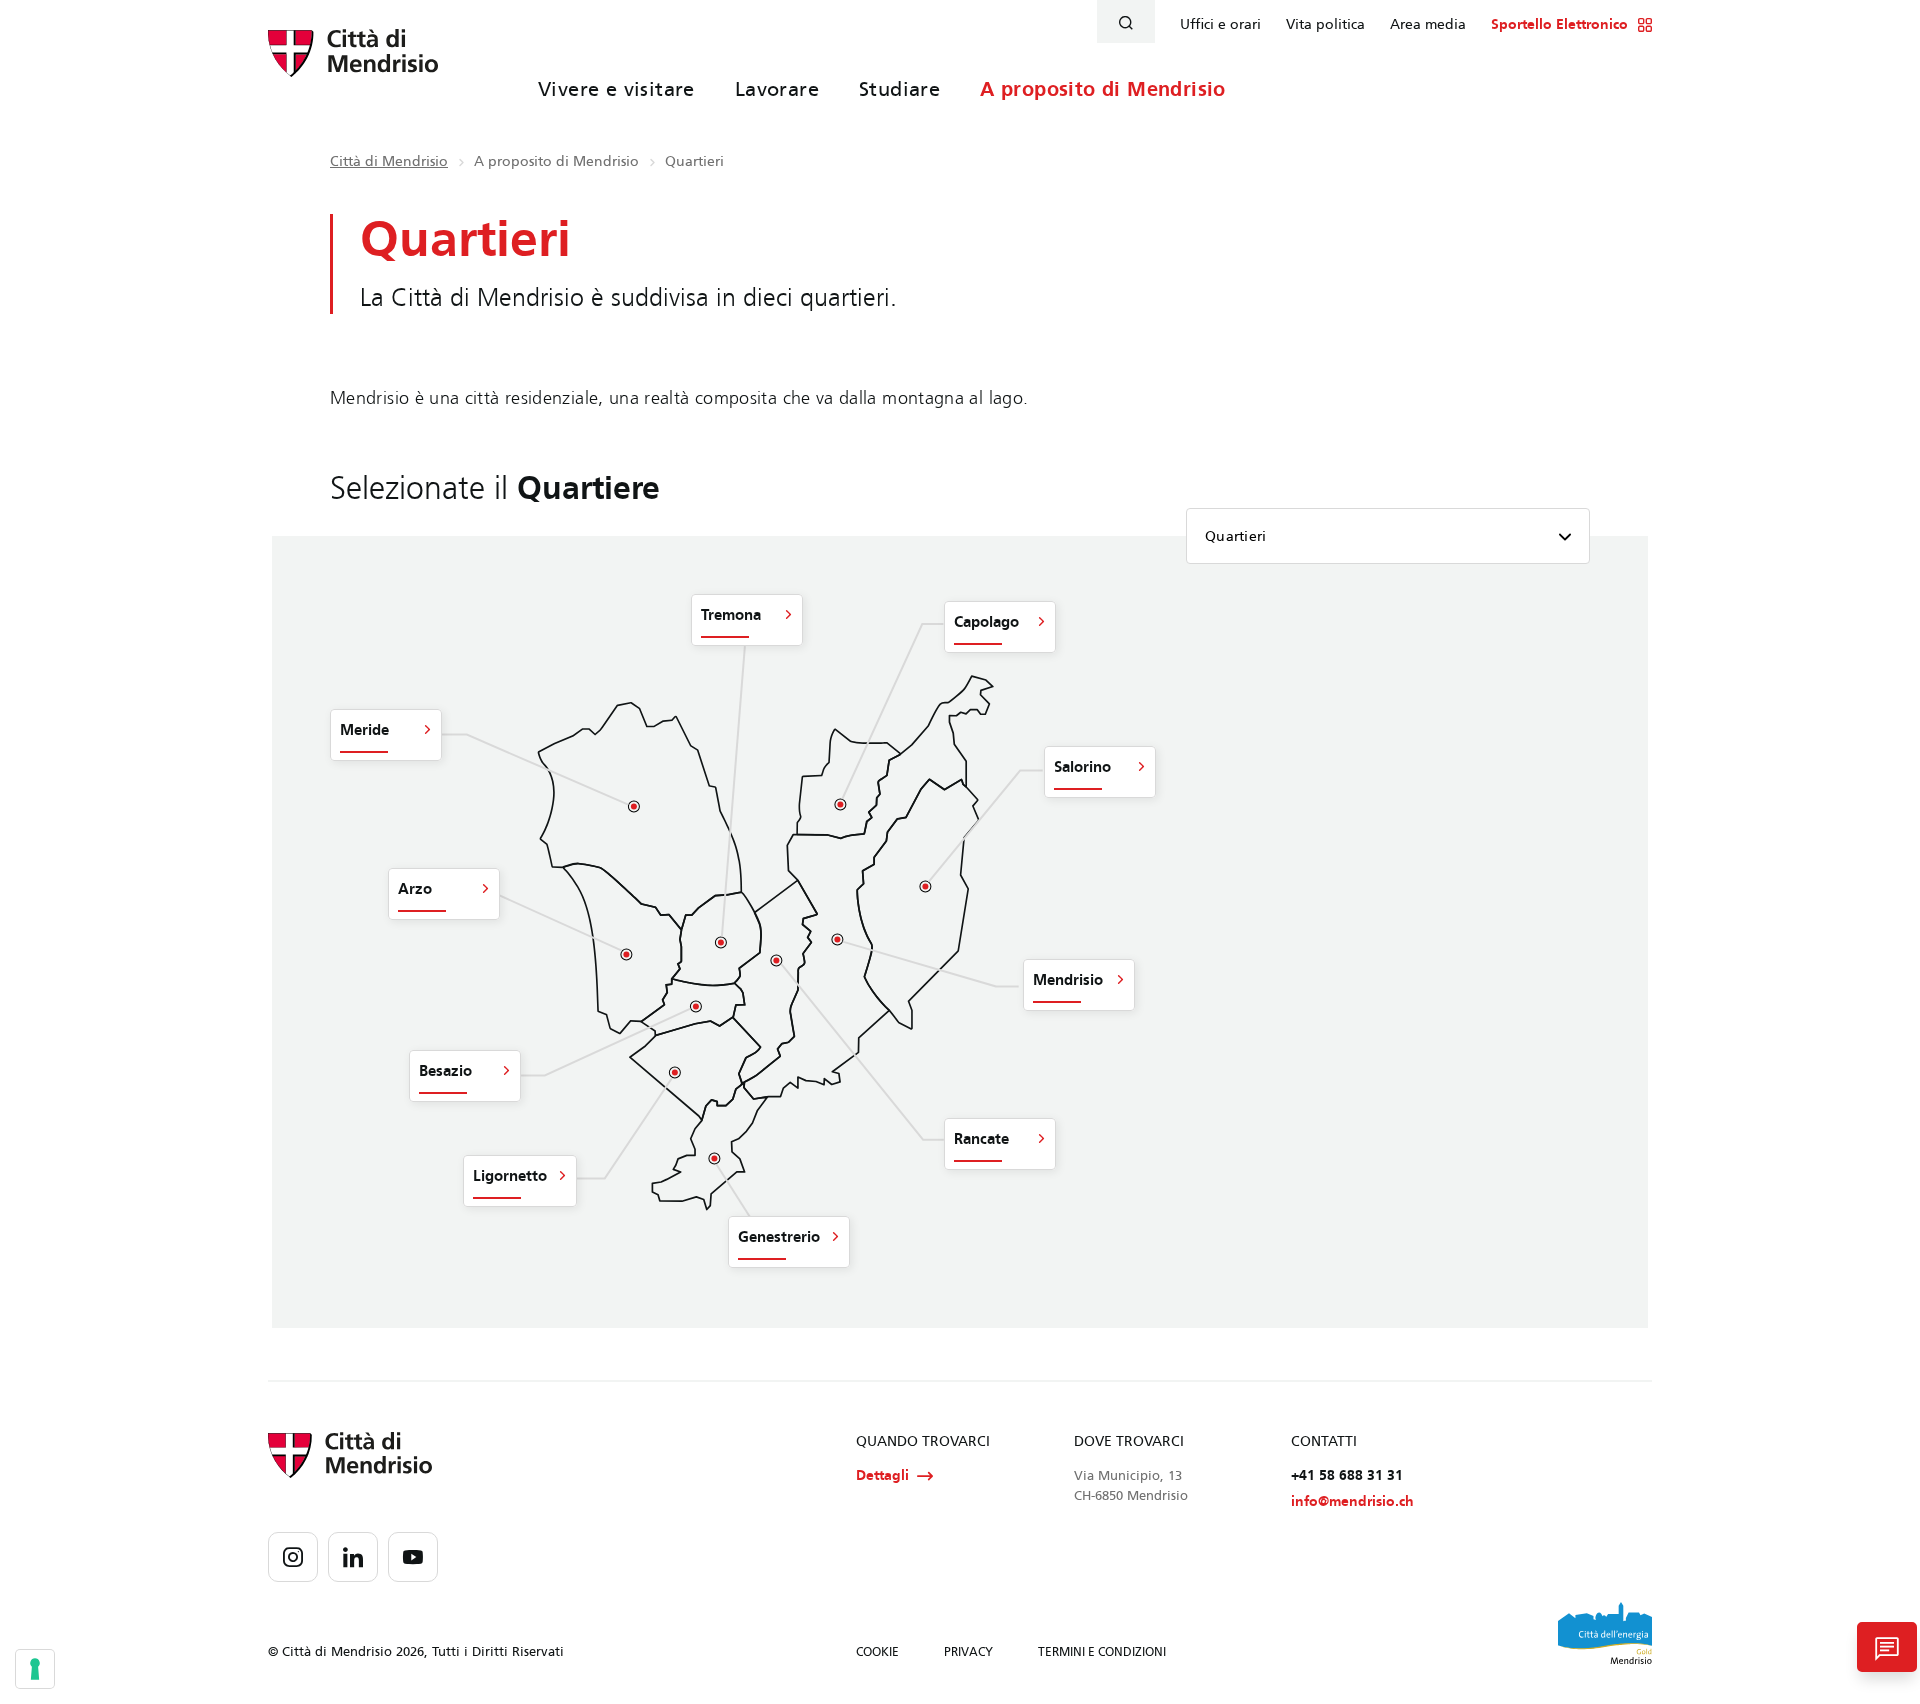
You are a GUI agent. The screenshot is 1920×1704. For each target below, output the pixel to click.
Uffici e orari (1220, 25)
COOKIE (877, 1652)
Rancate (981, 1139)
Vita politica (1325, 25)
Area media (1428, 25)
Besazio (445, 1071)
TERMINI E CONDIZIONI (1102, 1652)
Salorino (1082, 767)
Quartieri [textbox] (1236, 536)
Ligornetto (510, 1176)
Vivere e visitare (616, 89)
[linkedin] (353, 1557)
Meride (364, 730)
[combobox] (1388, 536)
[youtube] (413, 1557)
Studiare (899, 89)
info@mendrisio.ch (1352, 1501)
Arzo (415, 889)
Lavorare (777, 89)
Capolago (986, 622)
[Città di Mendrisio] (353, 65)
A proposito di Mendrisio (1103, 89)
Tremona (731, 615)
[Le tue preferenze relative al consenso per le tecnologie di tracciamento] (35, 1669)
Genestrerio (779, 1237)
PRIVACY (968, 1652)
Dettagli (882, 1475)
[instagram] (293, 1557)
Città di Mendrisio (389, 161)
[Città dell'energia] (1605, 1633)
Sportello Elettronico (1559, 25)
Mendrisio (1068, 980)
